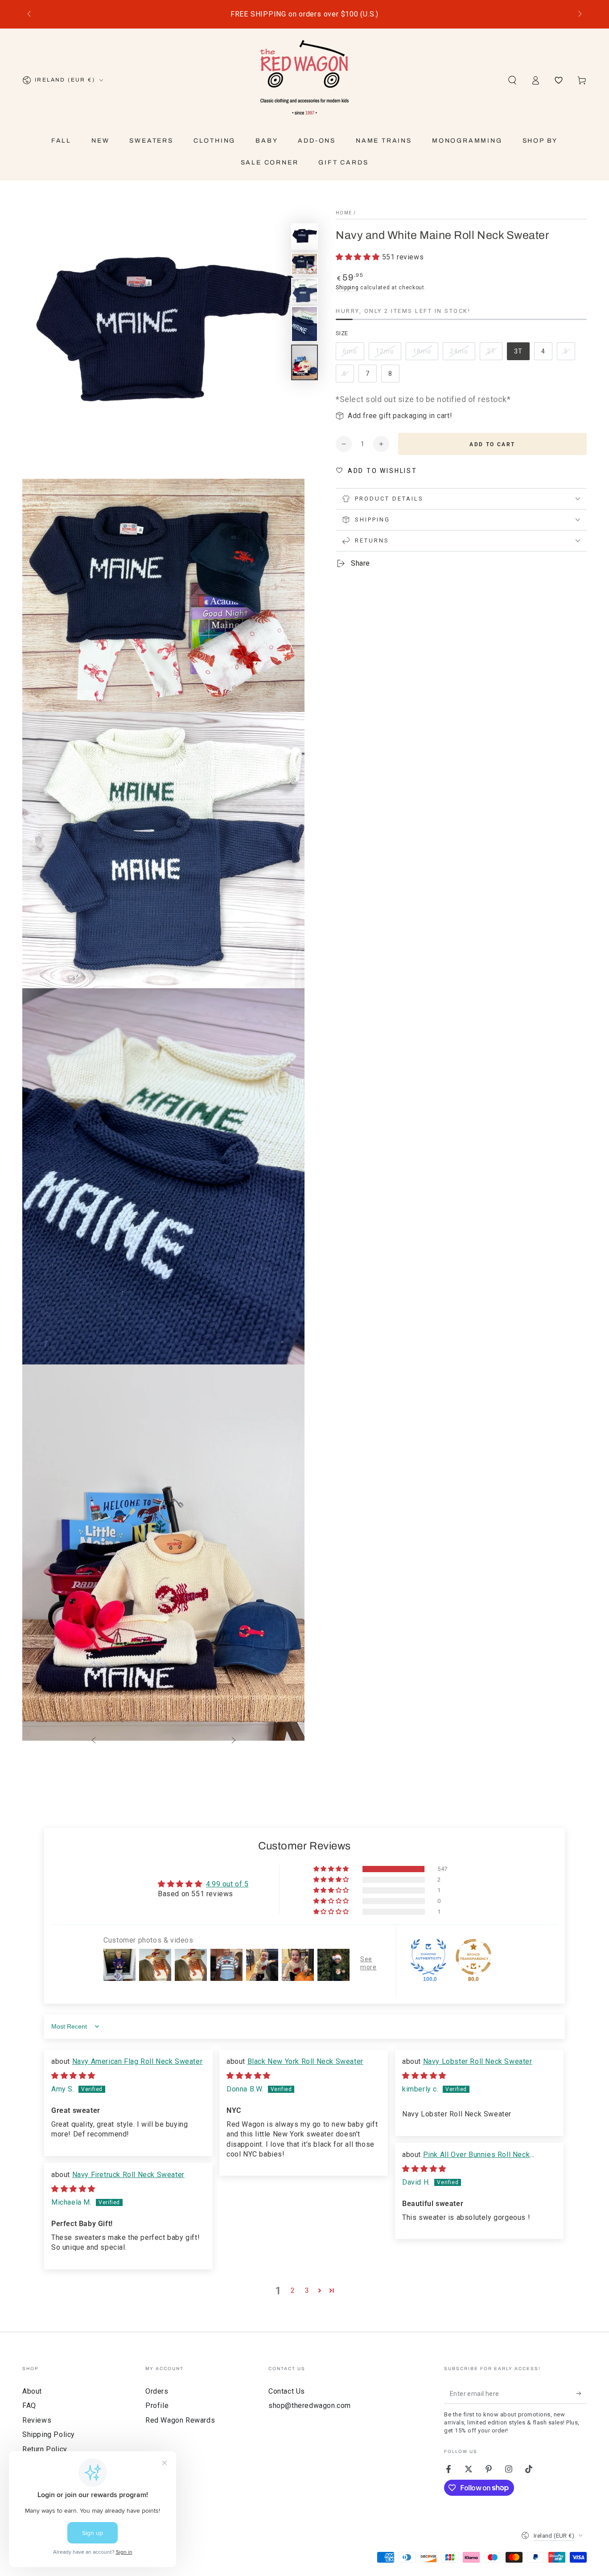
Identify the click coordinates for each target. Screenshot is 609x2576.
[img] (73, 2076)
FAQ (29, 2405)
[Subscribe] (582, 2394)
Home (344, 213)
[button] (512, 80)
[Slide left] (30, 14)
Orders (157, 2391)
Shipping (347, 288)
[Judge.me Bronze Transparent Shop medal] (473, 1957)
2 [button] (293, 2290)
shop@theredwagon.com (310, 2405)
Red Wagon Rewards (180, 2420)
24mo (462, 354)
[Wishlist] (559, 80)
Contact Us (287, 2391)
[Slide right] (579, 14)
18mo (425, 354)
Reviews (37, 2420)
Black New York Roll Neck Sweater (305, 2061)
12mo (388, 354)
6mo (353, 354)
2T (494, 354)
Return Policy (45, 2449)
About (32, 2391)
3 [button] (307, 2290)
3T (522, 354)
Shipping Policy (49, 2434)
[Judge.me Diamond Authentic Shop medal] (428, 1957)
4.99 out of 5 (227, 1884)
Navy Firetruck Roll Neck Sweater (128, 2175)
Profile (157, 2405)
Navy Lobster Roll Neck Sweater (478, 2061)
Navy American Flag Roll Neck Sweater (138, 2061)
